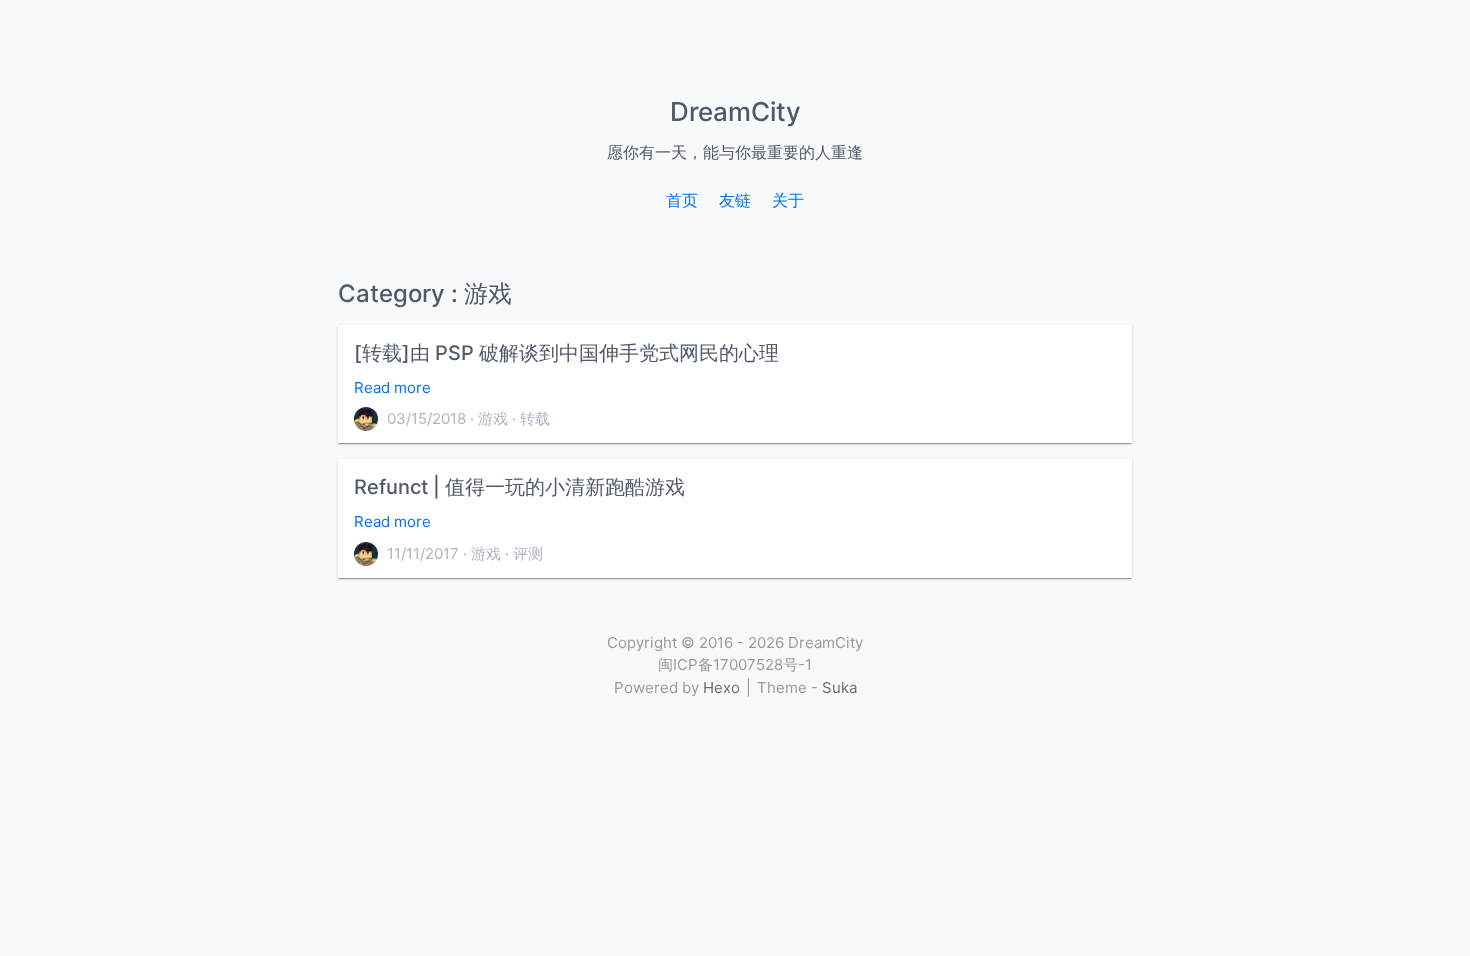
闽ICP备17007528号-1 (735, 664)
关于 (788, 200)
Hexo (721, 687)
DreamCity (735, 111)
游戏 (493, 418)
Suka (839, 687)
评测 (528, 553)
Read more (392, 387)
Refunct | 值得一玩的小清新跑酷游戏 (519, 487)
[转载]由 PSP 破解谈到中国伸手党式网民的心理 (566, 353)
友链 (735, 200)
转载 (535, 418)
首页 (682, 200)
